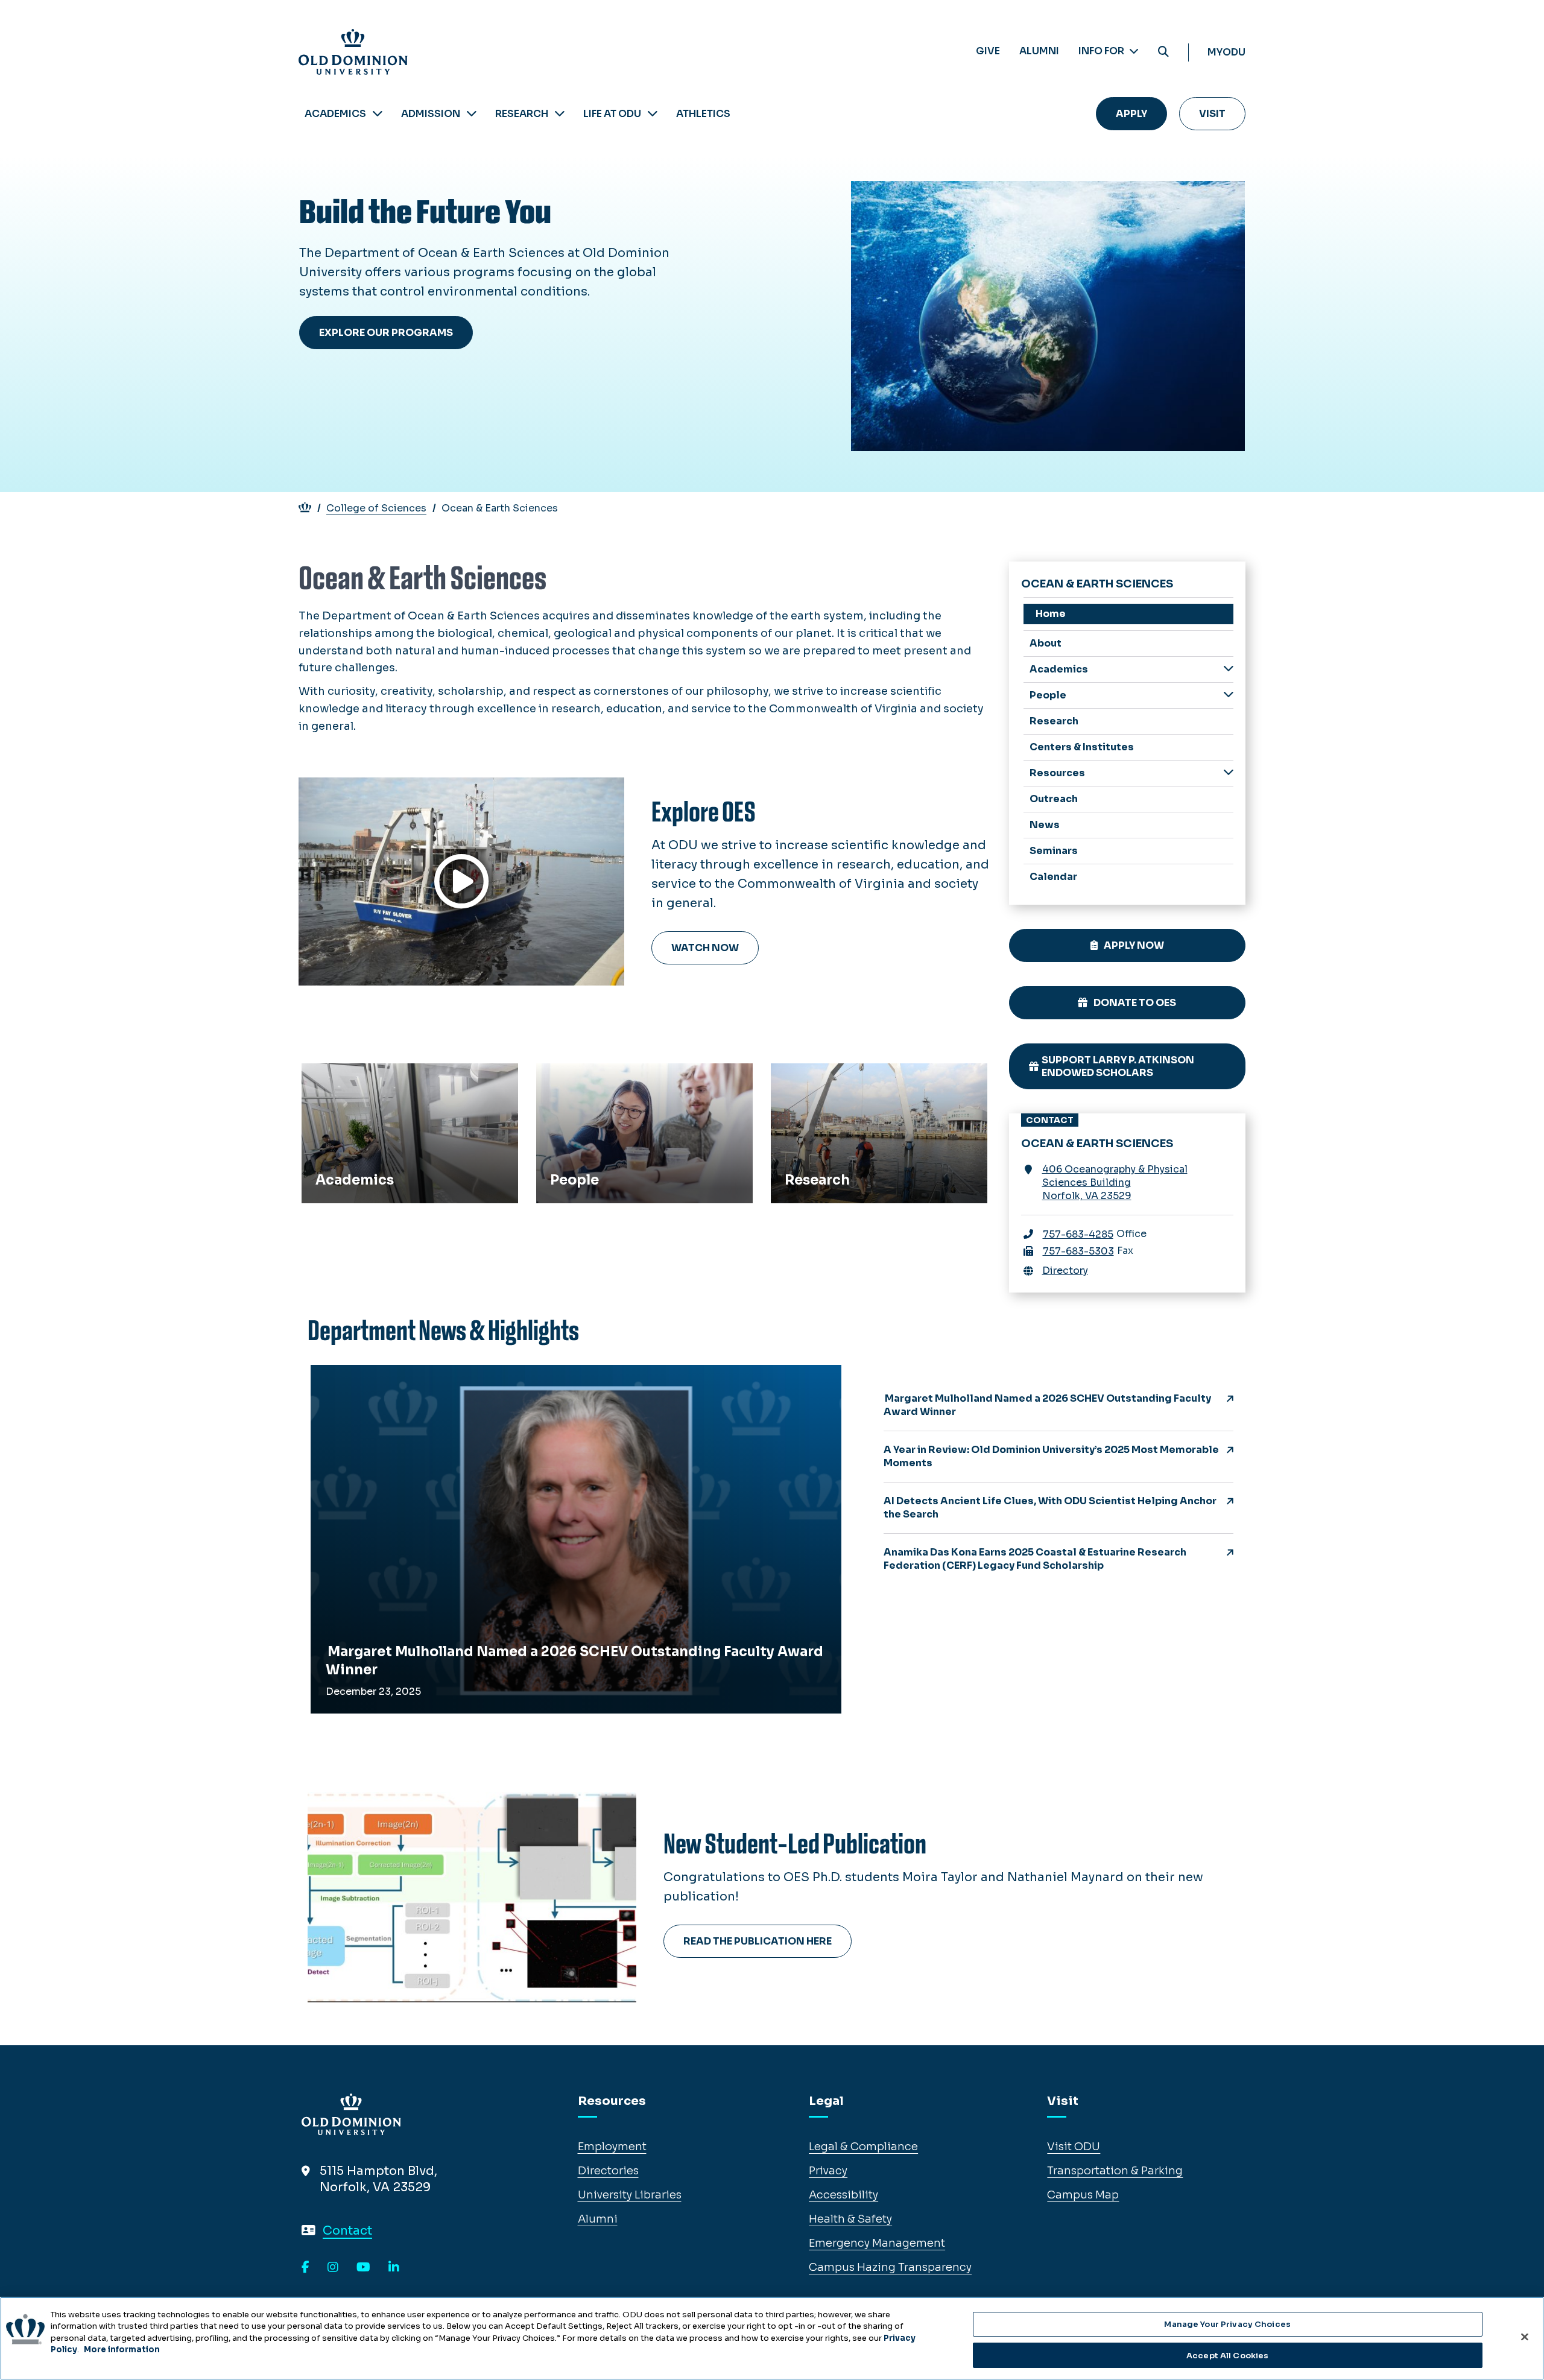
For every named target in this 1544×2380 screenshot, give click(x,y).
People (560, 1077)
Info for (1102, 51)
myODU (1226, 52)
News (1045, 825)
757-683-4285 (1078, 1234)
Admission (431, 114)
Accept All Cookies (1227, 2355)
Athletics (703, 114)
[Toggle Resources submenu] (1229, 772)
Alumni (1039, 51)
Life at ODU (612, 114)
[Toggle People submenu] (1229, 695)
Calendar (1053, 877)
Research (522, 114)
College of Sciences (376, 508)
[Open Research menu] (560, 114)
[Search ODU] (1163, 52)
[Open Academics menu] (378, 114)
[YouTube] (363, 2268)
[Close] (1525, 2337)
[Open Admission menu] (472, 114)
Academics (335, 114)
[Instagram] (333, 2268)
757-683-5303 (1078, 1251)
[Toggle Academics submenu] (1229, 669)
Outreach (1054, 799)
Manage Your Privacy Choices (1227, 2324)
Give (988, 51)
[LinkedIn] (394, 2268)
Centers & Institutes (1082, 747)
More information (122, 2350)
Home (1051, 614)
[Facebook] (305, 2268)
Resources (1057, 773)
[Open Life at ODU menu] (653, 114)
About (1046, 643)
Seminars (1054, 851)
